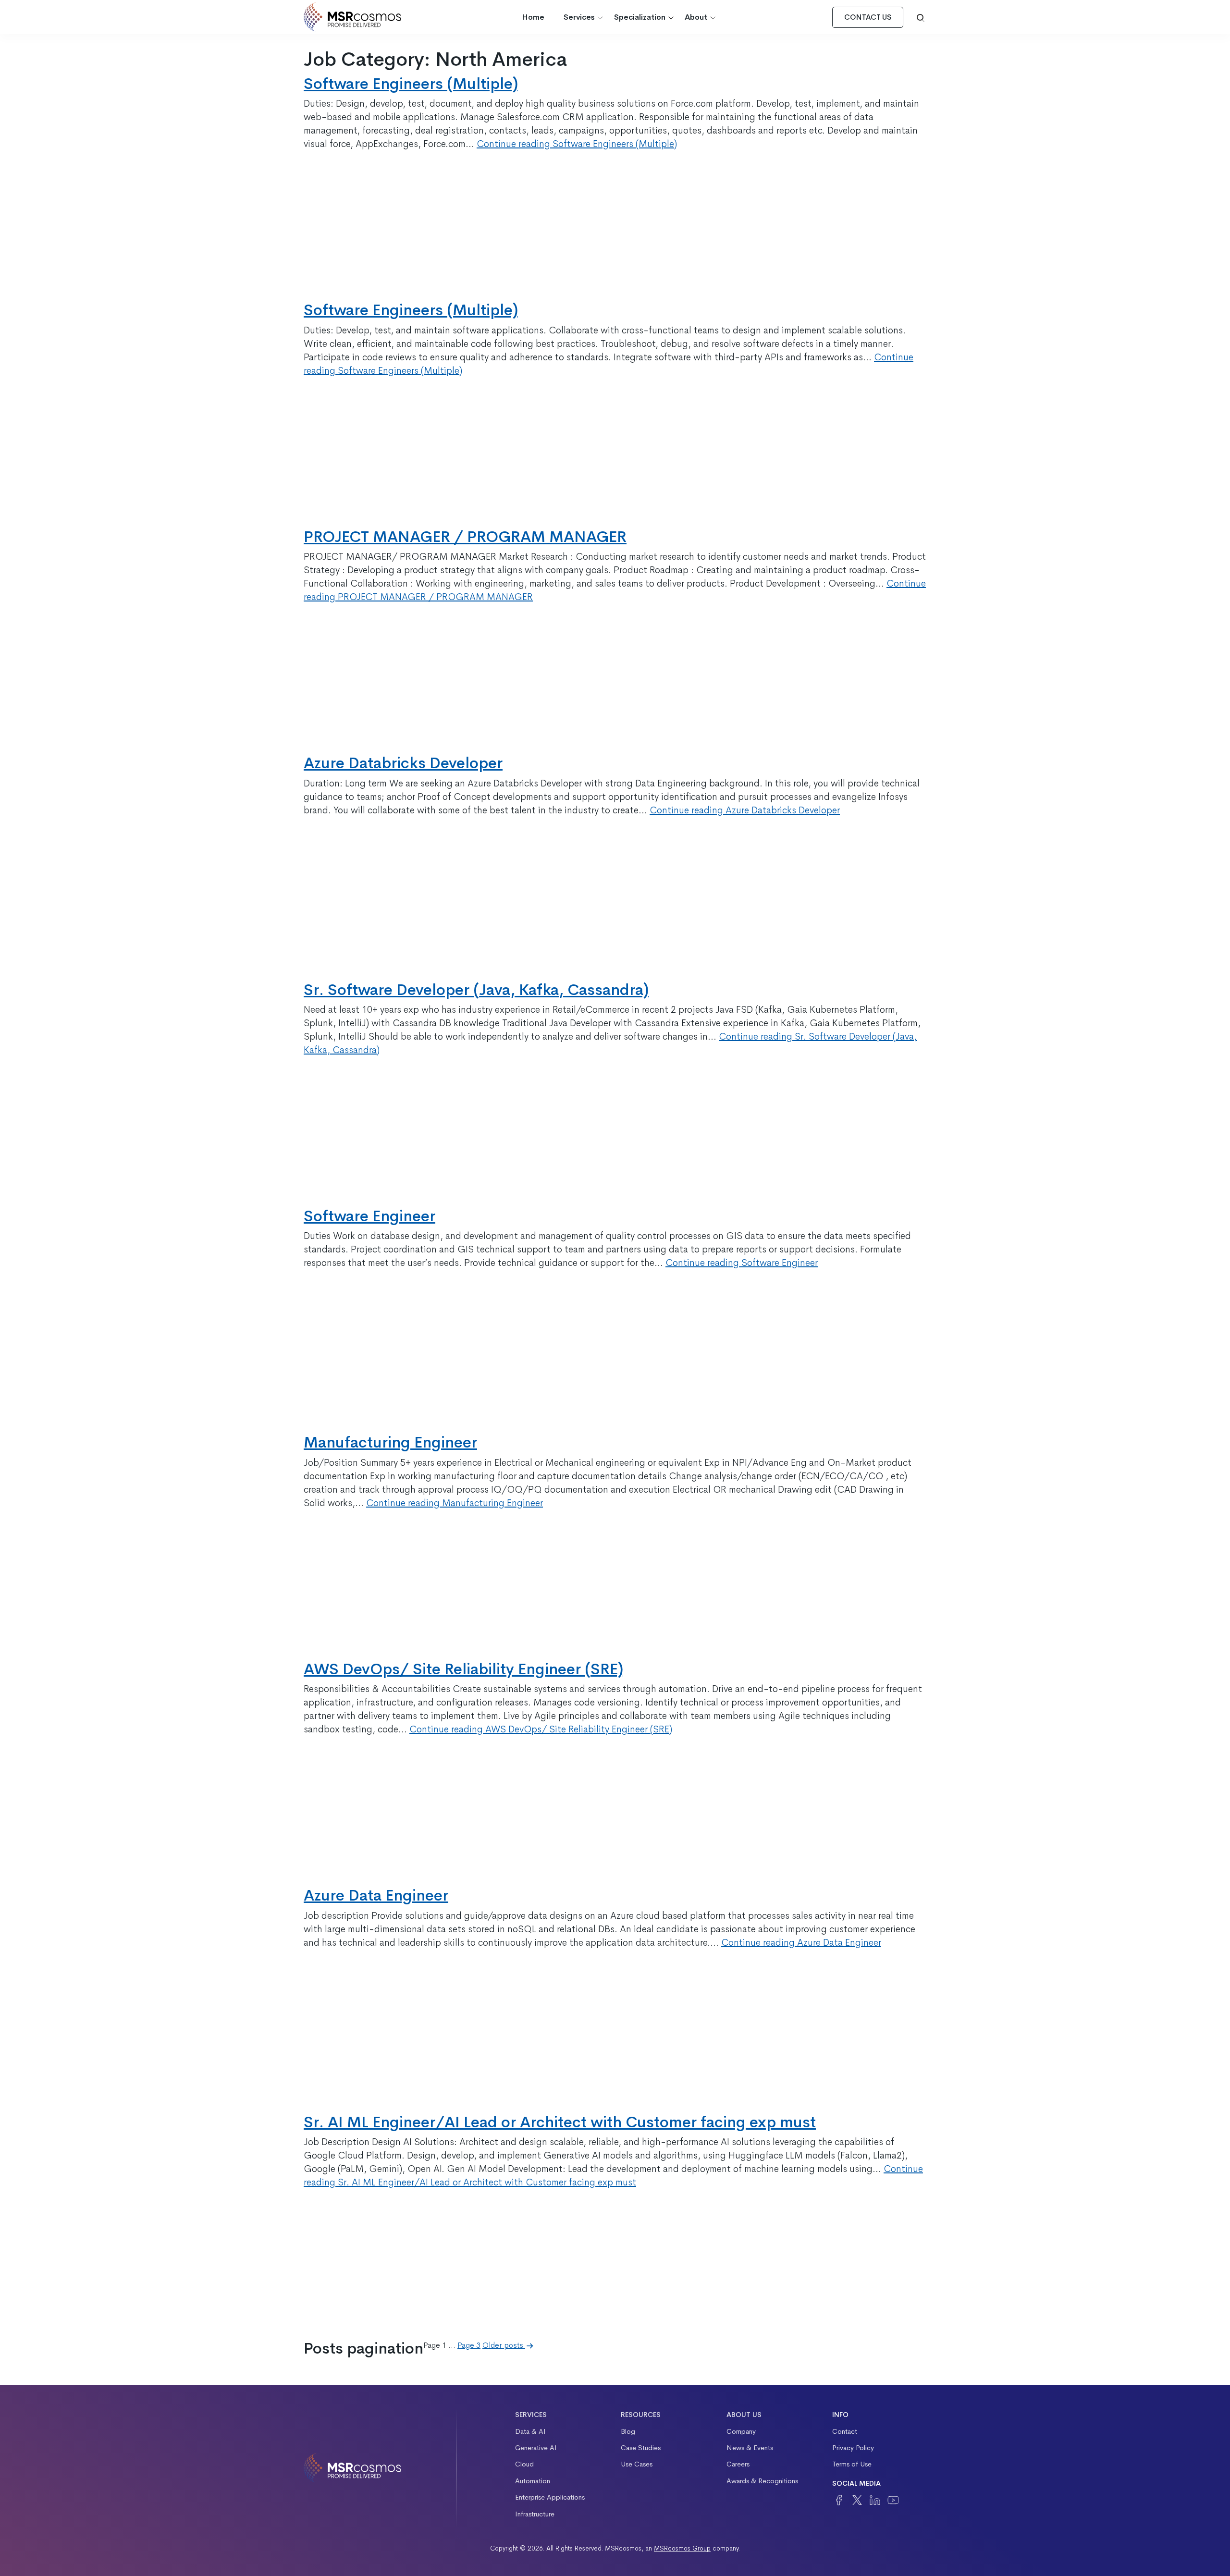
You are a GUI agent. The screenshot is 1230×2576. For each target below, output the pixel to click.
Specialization (640, 17)
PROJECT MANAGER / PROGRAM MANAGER (465, 537)
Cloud (524, 2464)
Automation (533, 2481)
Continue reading (577, 144)
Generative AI (536, 2448)
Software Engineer (369, 1216)
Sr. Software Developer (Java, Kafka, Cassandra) (476, 990)
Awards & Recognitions (762, 2481)
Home (533, 17)
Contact (845, 2431)
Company (741, 2431)
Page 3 (469, 2345)
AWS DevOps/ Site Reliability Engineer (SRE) (463, 1669)
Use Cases (637, 2464)
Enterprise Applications (550, 2497)
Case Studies (641, 2448)
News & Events (750, 2448)
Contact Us (868, 17)
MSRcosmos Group (682, 2548)
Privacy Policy (853, 2448)
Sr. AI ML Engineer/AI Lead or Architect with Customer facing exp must (560, 2122)
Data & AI (530, 2431)
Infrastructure (535, 2514)
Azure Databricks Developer (403, 763)
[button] (921, 17)
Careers (738, 2464)
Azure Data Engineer (376, 1895)
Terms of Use (852, 2464)
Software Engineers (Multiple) (411, 84)
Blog (628, 2431)
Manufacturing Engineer (390, 1442)
